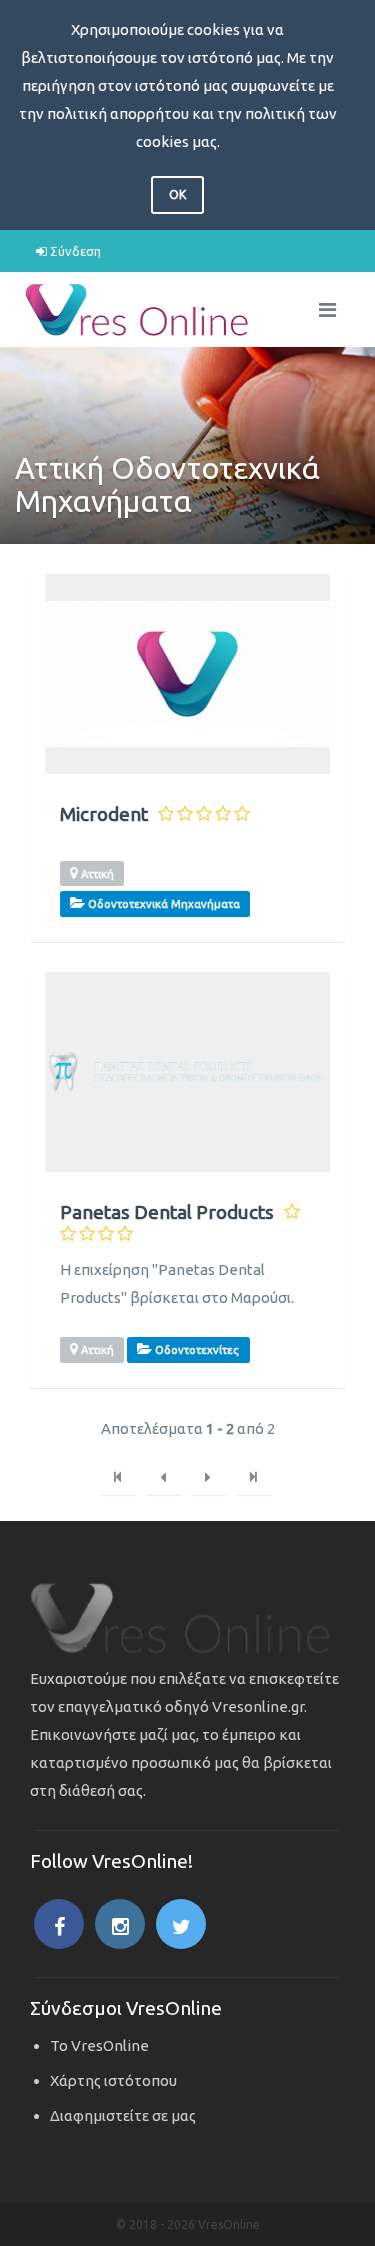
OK (177, 194)
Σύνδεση (74, 251)
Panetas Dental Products (167, 1212)
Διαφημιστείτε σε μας (123, 2115)
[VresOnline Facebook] (59, 1924)
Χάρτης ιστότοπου (113, 2080)
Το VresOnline (99, 2045)
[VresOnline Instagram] (120, 1924)
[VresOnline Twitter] (181, 1924)
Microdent (104, 814)
